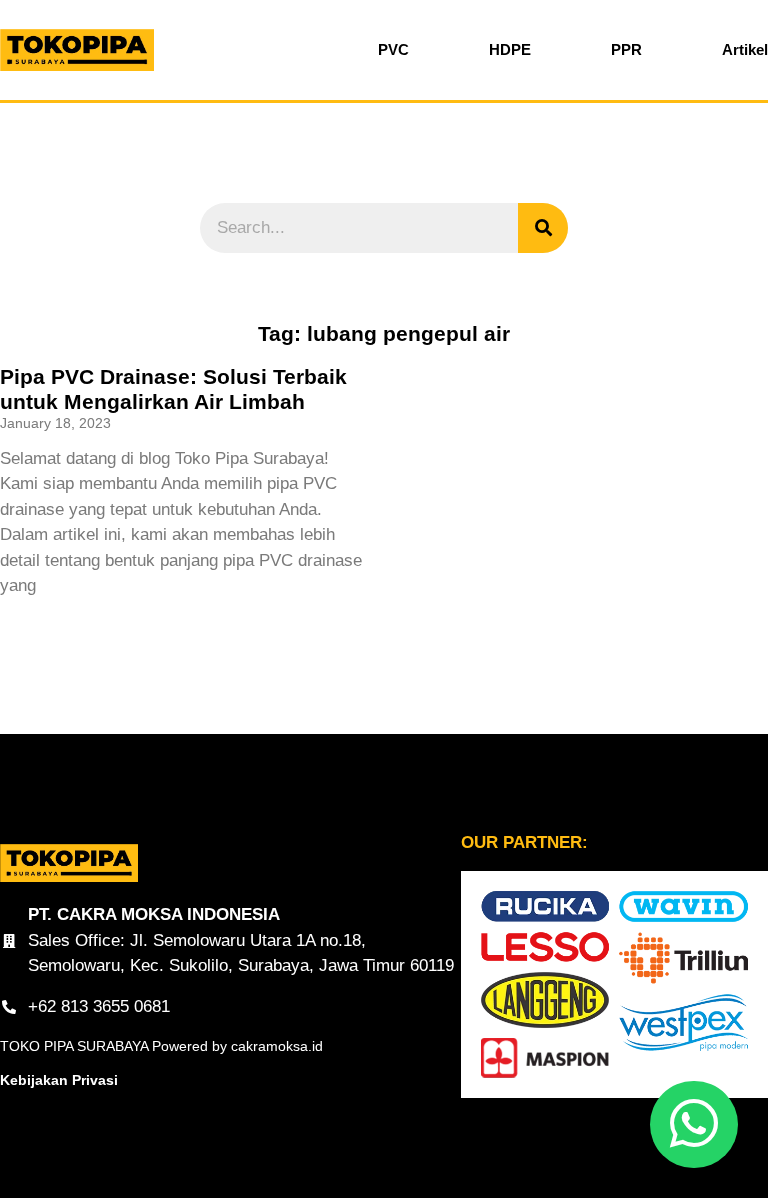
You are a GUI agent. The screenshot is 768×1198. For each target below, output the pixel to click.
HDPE (510, 49)
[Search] (543, 228)
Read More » (41, 622)
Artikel (745, 49)
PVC (393, 49)
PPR (626, 49)
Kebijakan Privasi (59, 1080)
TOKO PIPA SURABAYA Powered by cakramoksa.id (161, 1046)
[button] (694, 1124)
